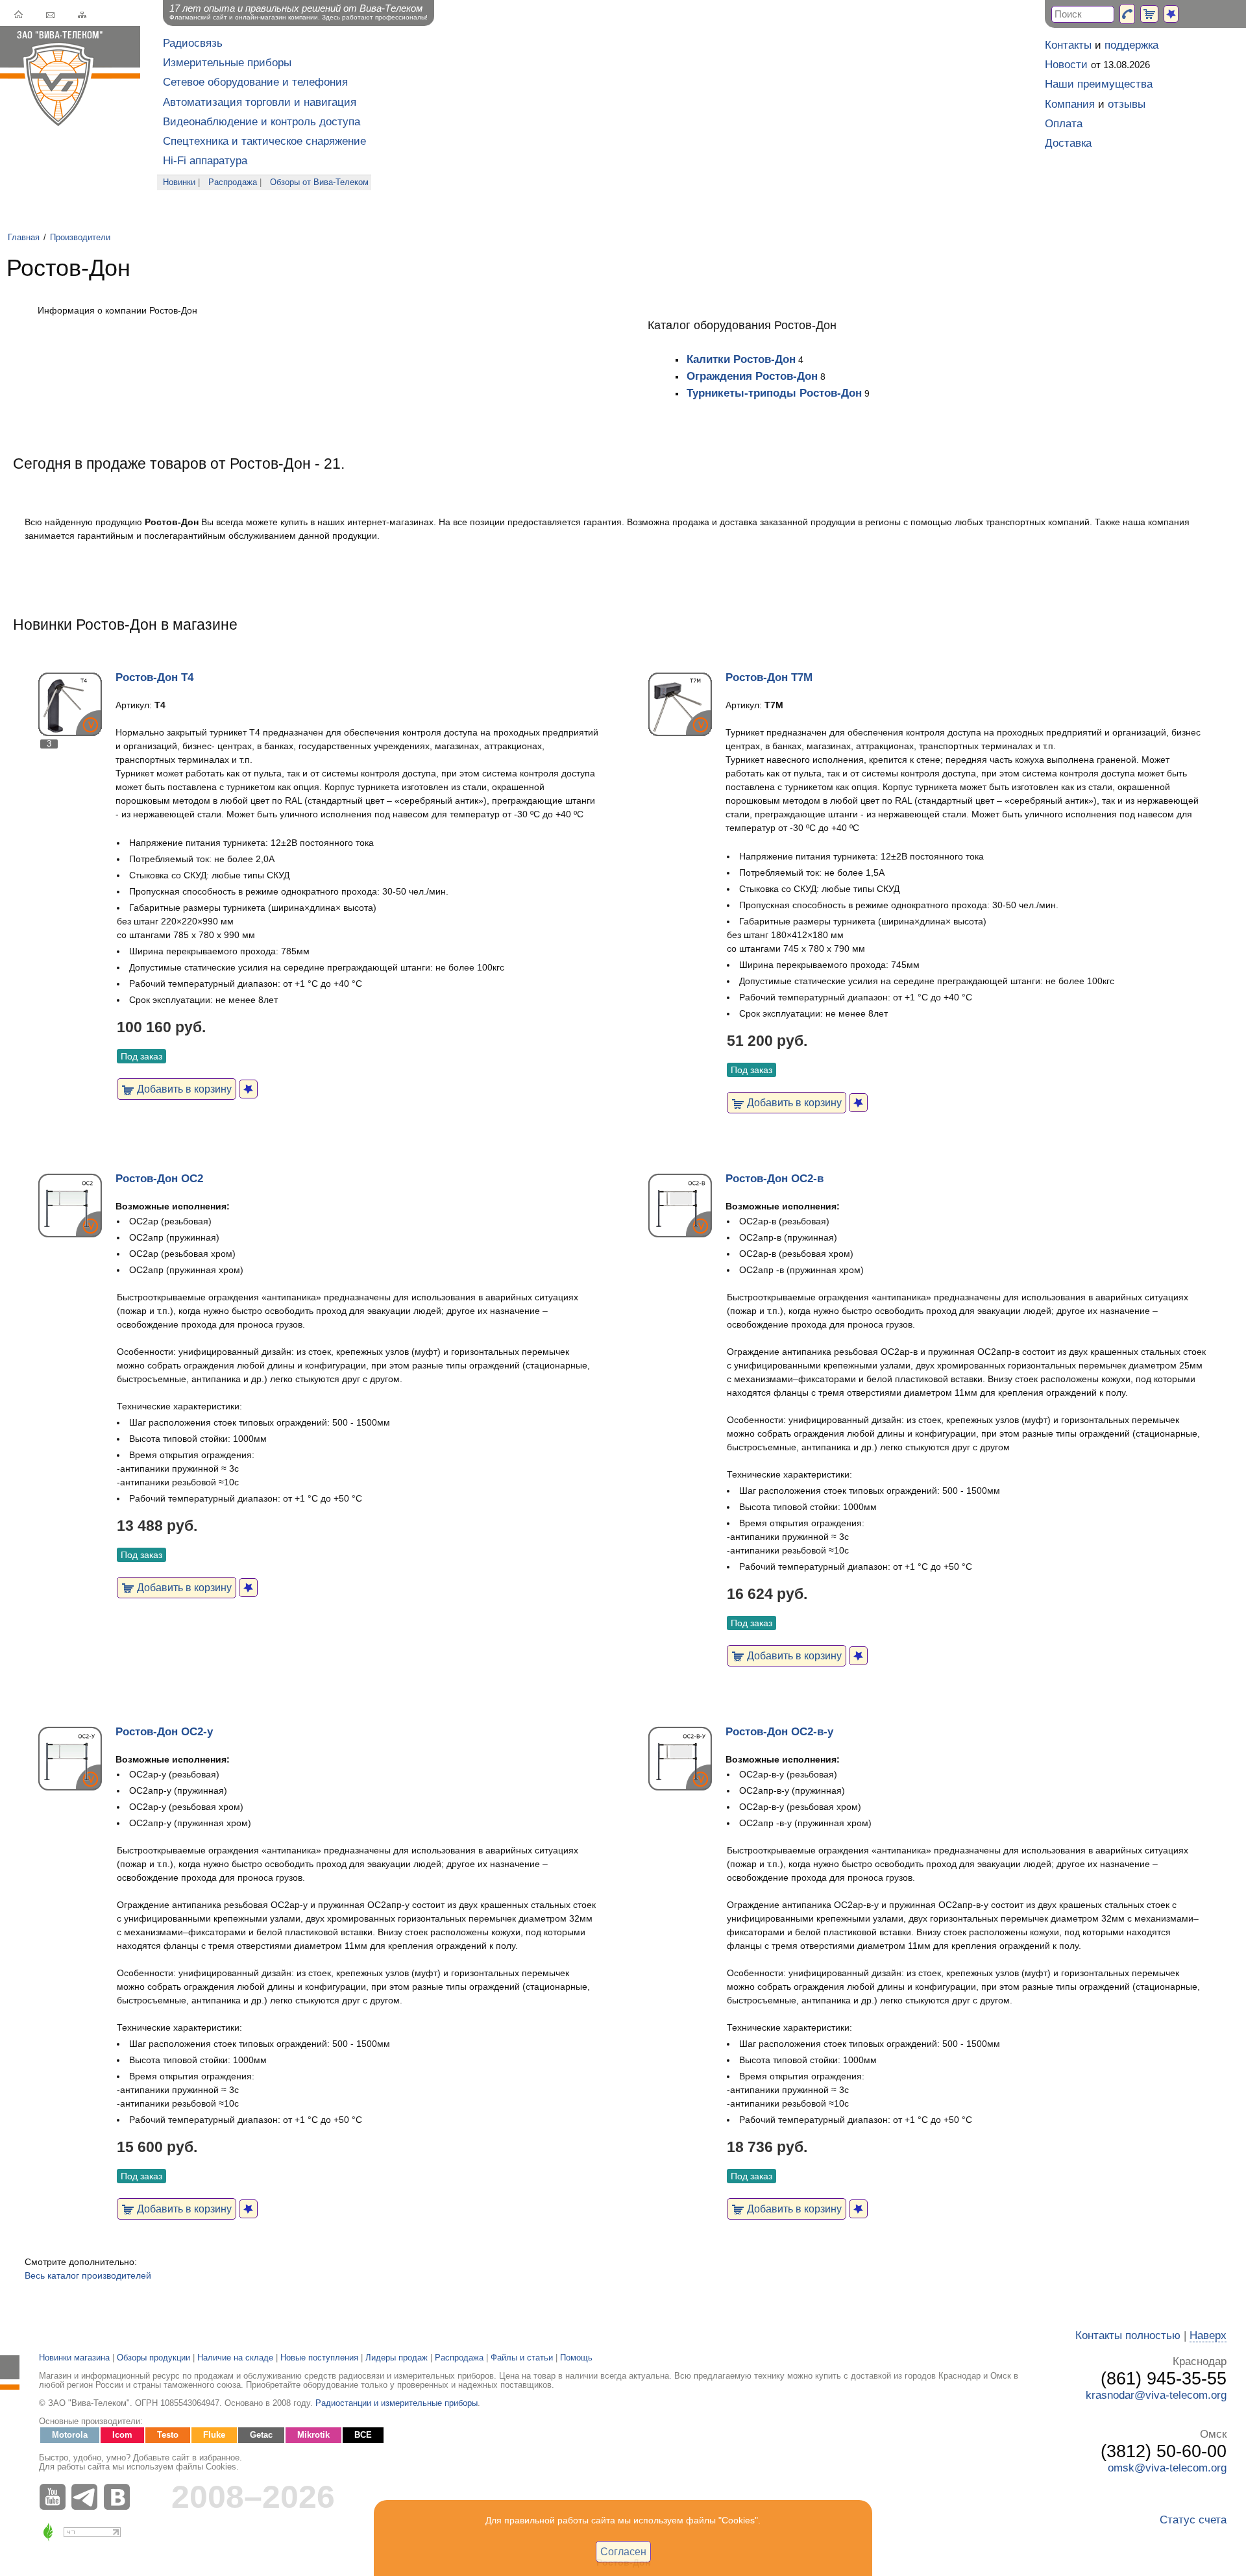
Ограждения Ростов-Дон (752, 376)
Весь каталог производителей (88, 2275)
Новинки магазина (74, 2358)
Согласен (623, 2551)
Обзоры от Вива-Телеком (319, 182)
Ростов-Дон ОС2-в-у (779, 1732)
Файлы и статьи (522, 2358)
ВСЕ (363, 2435)
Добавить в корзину (183, 1089)
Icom (122, 2435)
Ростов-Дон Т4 (154, 677)
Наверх (1208, 2335)
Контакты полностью (1128, 2335)
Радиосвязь (193, 43)
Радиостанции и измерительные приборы (397, 2403)
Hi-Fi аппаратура (205, 161)
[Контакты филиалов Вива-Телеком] (1127, 14)
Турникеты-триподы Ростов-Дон (774, 393)
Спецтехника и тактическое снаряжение (264, 141)
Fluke (214, 2435)
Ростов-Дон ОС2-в (775, 1179)
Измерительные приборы (227, 63)
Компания (1070, 104)
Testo (168, 2435)
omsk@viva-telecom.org (1167, 2468)
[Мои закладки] (1171, 14)
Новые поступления (319, 2358)
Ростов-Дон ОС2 (159, 1179)
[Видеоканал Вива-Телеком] (55, 2497)
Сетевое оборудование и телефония (255, 82)
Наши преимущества (1099, 84)
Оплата (1064, 124)
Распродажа (233, 182)
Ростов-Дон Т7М (769, 677)
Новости (1066, 65)
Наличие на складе (235, 2358)
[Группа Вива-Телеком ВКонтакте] (120, 2497)
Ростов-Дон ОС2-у (164, 1732)
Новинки (179, 182)
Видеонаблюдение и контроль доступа (262, 122)
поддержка (1131, 45)
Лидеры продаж (397, 2358)
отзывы (1127, 104)
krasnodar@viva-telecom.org (1156, 2395)
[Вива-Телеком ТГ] (88, 2497)
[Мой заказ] (1149, 14)
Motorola (70, 2435)
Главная (24, 238)
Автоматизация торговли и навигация (260, 102)
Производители (80, 238)
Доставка (1068, 143)
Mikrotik (313, 2435)
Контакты (1068, 45)
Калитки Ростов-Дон (741, 359)
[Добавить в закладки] (248, 1089)
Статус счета (1193, 2520)
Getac (261, 2435)
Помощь (576, 2358)
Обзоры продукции (153, 2358)
